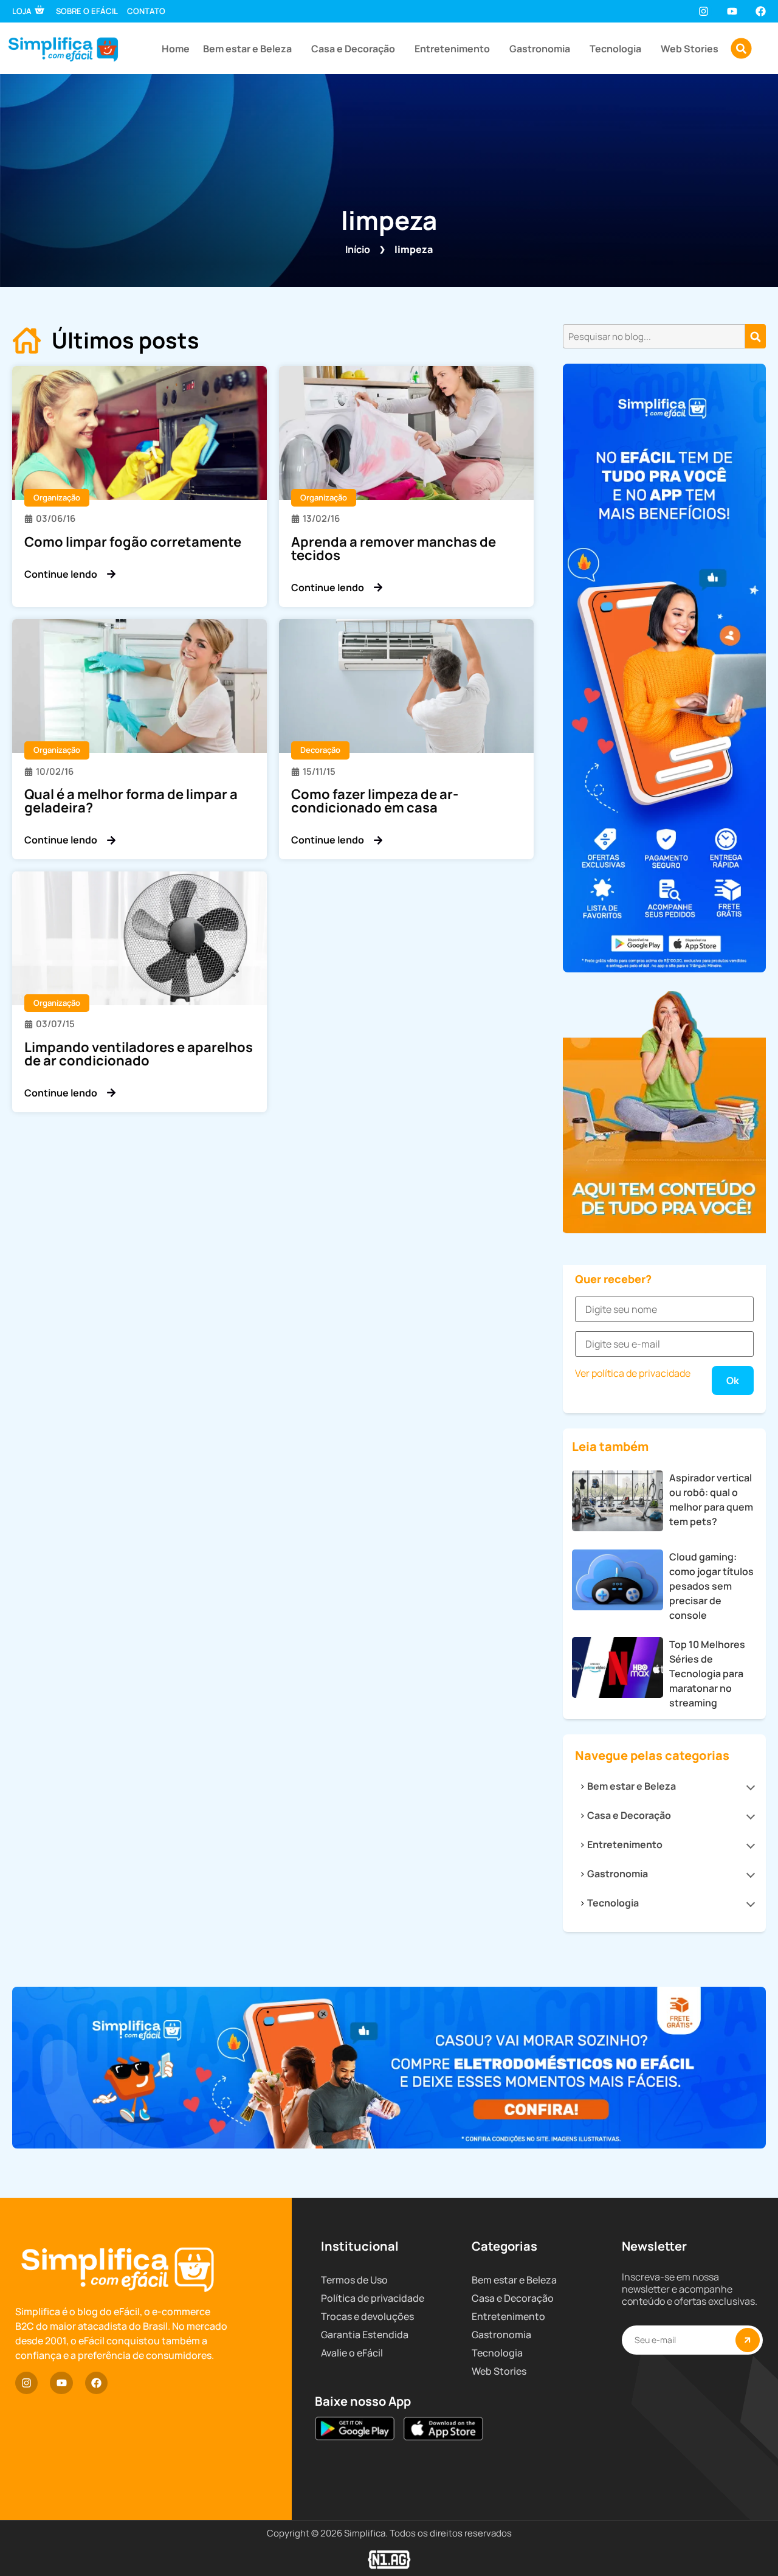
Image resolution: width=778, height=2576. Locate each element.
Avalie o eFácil (352, 2353)
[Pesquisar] (756, 336)
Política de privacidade (373, 2298)
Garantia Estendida (365, 2335)
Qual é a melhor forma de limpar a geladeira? (131, 801)
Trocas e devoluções (367, 2316)
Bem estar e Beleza (247, 49)
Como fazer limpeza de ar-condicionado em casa (375, 801)
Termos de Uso (354, 2280)
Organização (57, 497)
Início (358, 249)
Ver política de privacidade (633, 1373)
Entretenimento (452, 49)
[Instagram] (703, 11)
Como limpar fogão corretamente (133, 542)
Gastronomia (540, 49)
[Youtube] (732, 11)
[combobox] (654, 336)
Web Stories (690, 49)
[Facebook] (761, 11)
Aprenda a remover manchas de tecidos (394, 549)
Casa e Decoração (353, 49)
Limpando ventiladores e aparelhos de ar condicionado (139, 1054)
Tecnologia (615, 49)
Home (176, 49)
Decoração (320, 750)
